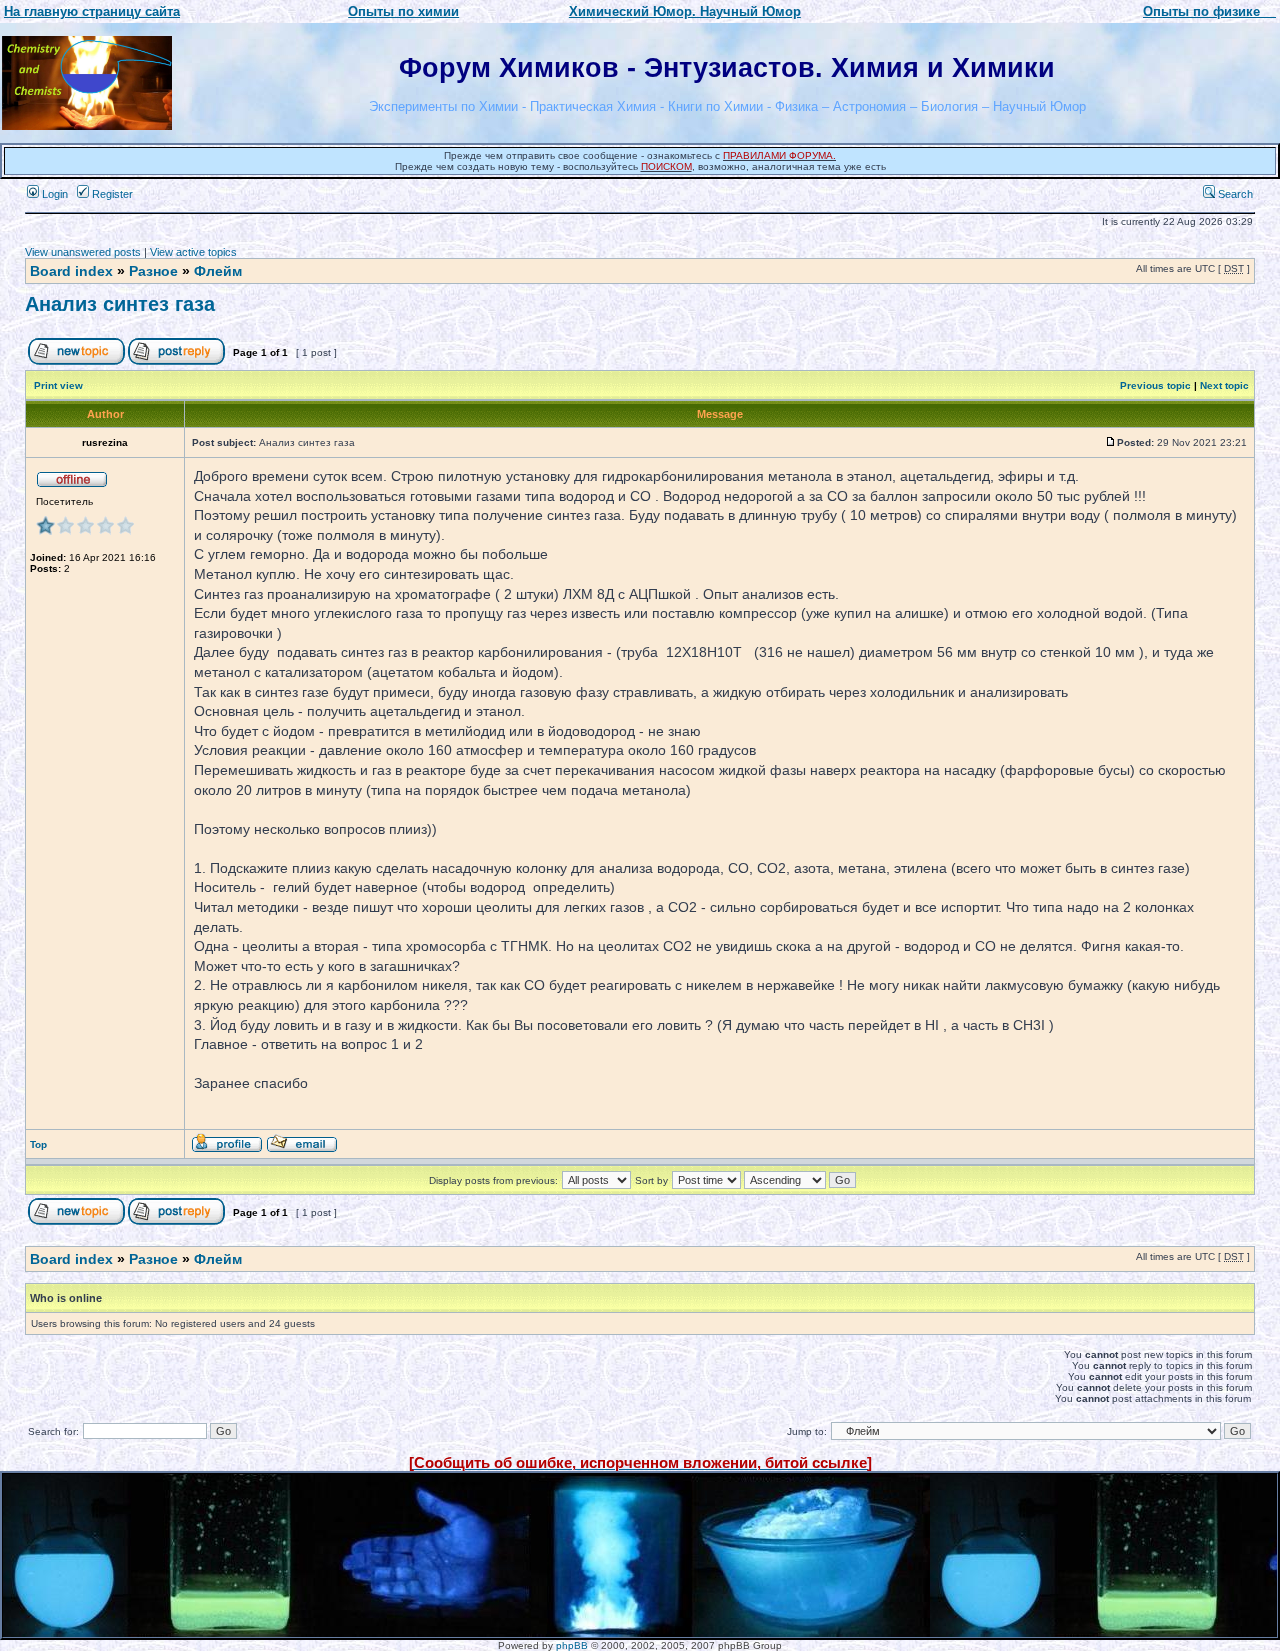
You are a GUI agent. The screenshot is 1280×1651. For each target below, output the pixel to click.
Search (1234, 194)
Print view (58, 385)
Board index (71, 271)
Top (38, 1144)
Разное (153, 271)
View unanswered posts (83, 252)
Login (53, 194)
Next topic (1224, 385)
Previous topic (1155, 385)
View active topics (193, 252)
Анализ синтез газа (120, 304)
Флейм (218, 271)
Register (111, 194)
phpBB (572, 1645)
